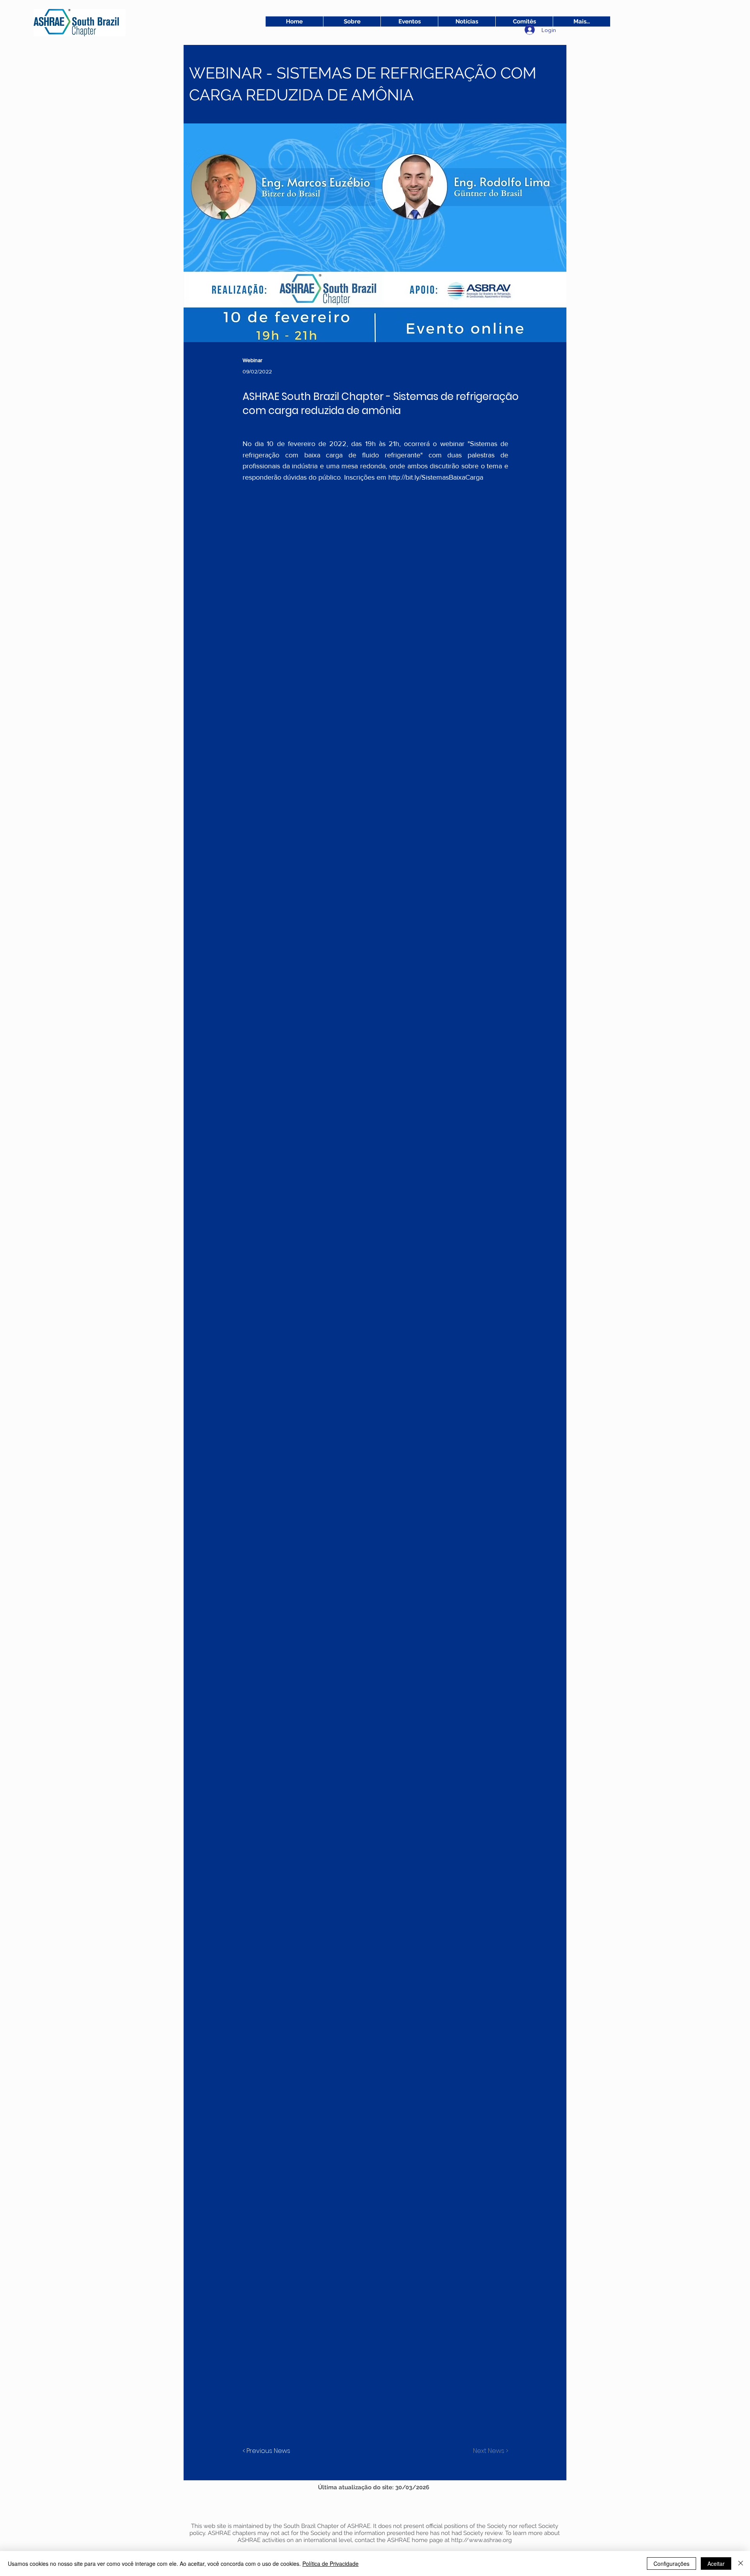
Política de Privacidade (330, 2564)
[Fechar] (741, 2564)
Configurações (671, 2564)
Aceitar (716, 2564)
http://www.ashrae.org (481, 2540)
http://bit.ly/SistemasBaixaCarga (436, 477)
